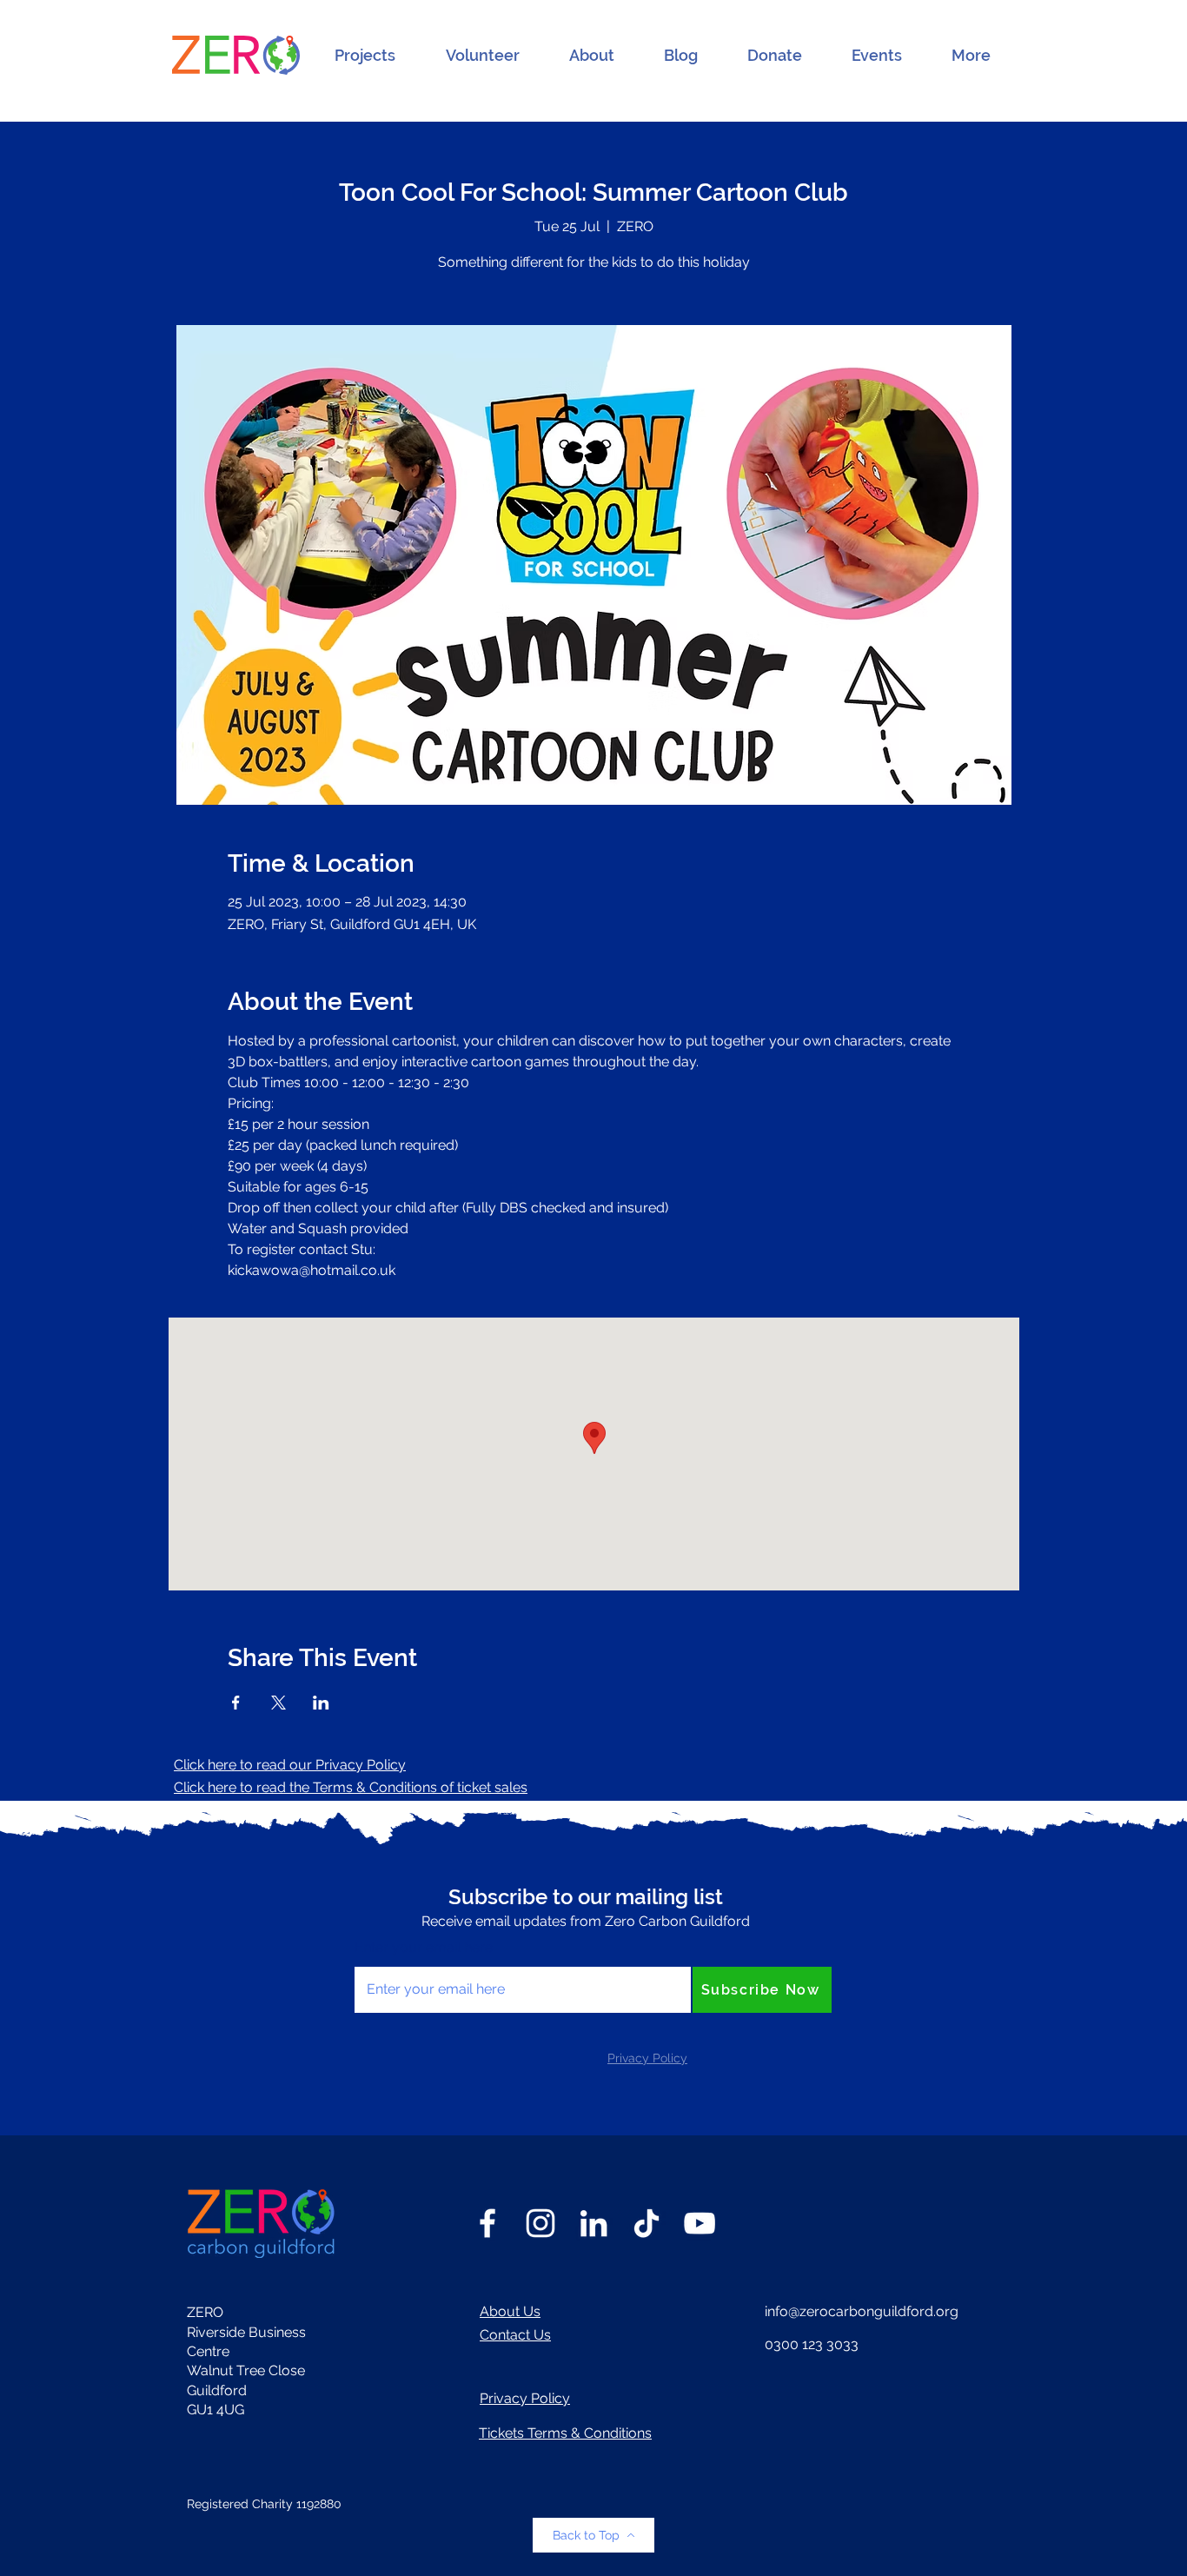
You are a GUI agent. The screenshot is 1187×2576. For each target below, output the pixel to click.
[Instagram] (540, 2223)
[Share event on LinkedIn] (321, 1703)
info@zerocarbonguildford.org (862, 2311)
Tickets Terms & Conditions (565, 2433)
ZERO (205, 2312)
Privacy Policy (525, 2398)
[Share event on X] (279, 1703)
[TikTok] (647, 2223)
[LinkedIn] (593, 2223)
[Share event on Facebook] (236, 1703)
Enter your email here (424, 1948)
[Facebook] (487, 2223)
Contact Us (515, 2335)
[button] (365, 56)
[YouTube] (700, 2223)
